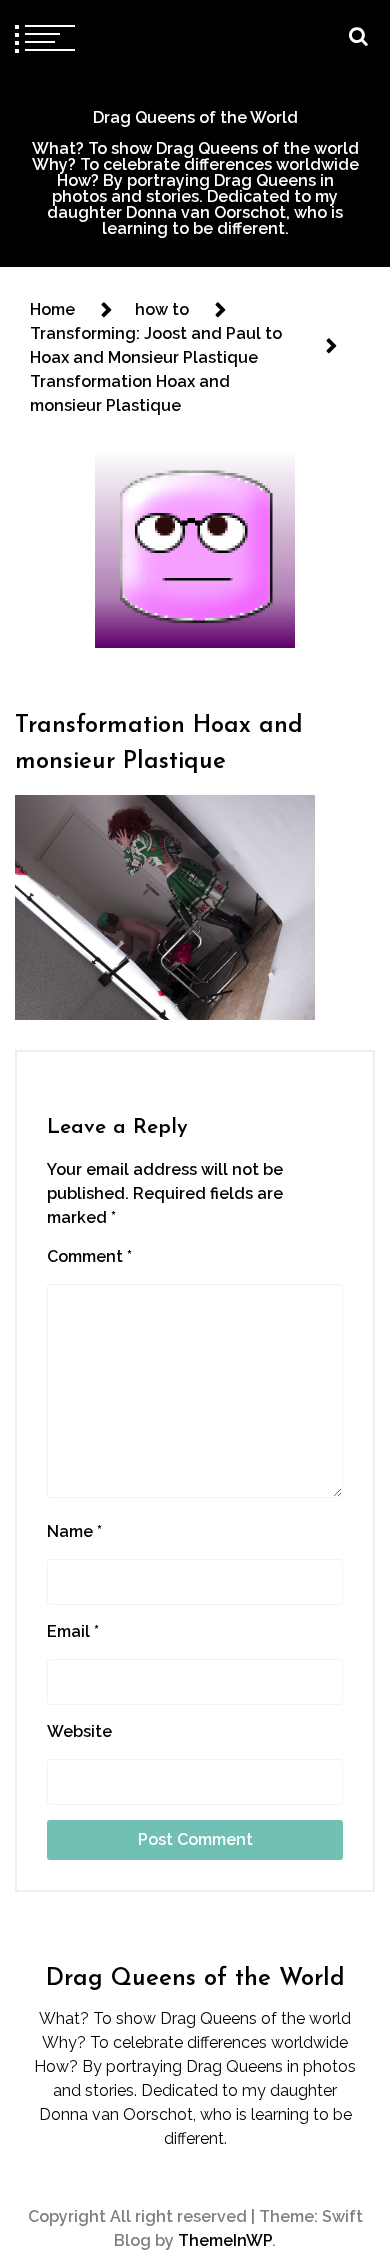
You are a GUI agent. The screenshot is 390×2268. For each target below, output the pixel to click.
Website (79, 1731)
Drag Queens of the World (195, 117)
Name (74, 1531)
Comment (89, 1256)
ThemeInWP (225, 2240)
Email (73, 1631)
